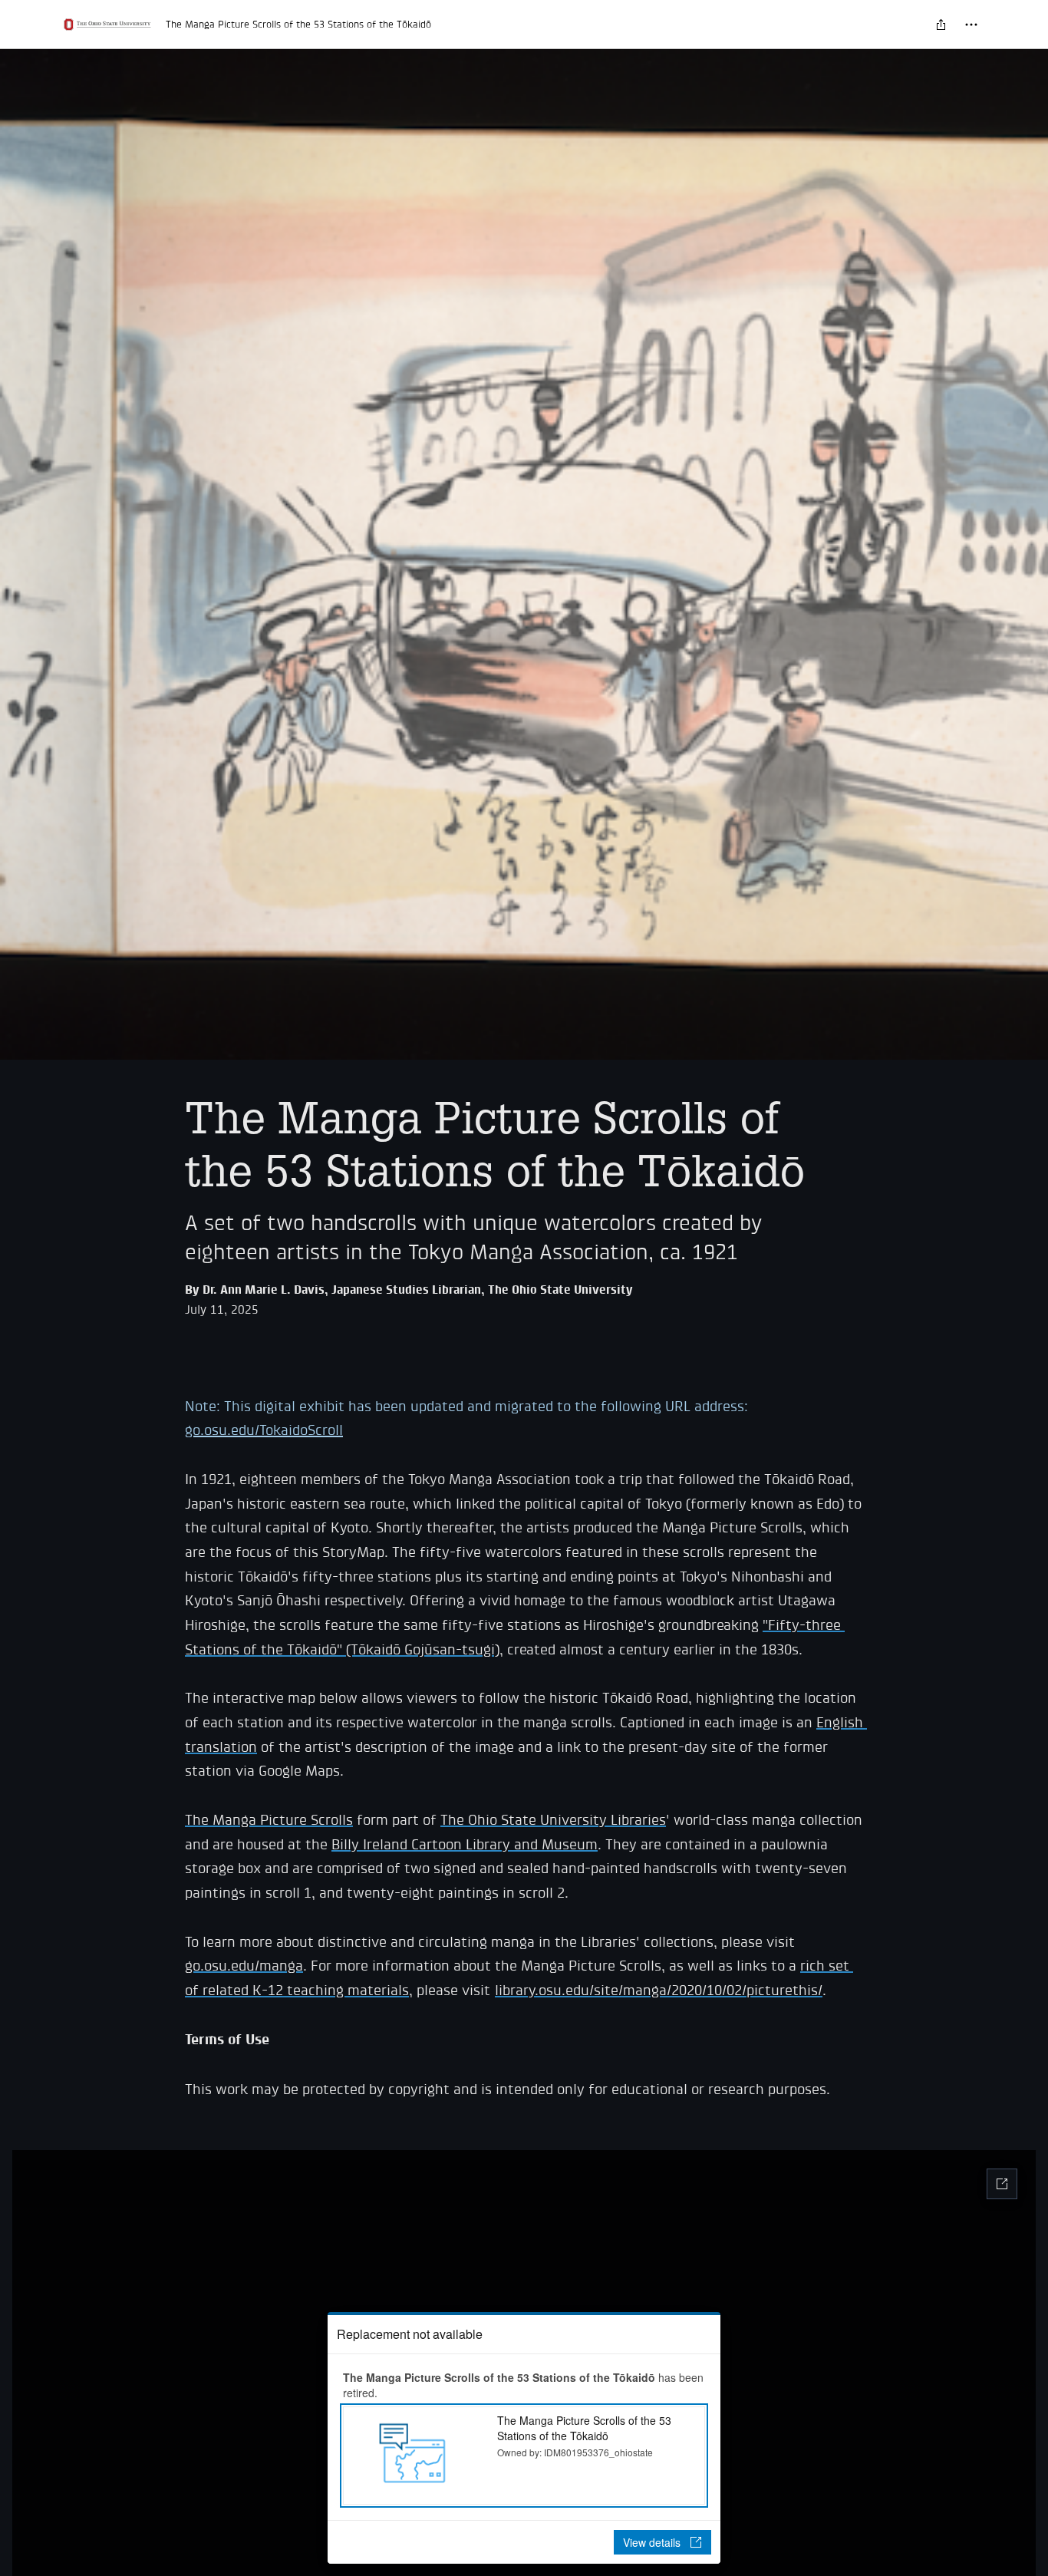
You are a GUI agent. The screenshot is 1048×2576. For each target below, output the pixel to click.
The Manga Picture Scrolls (269, 1820)
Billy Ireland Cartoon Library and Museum (465, 1844)
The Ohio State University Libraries (553, 1820)
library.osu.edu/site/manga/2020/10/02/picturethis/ (659, 1990)
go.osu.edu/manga (244, 1966)
